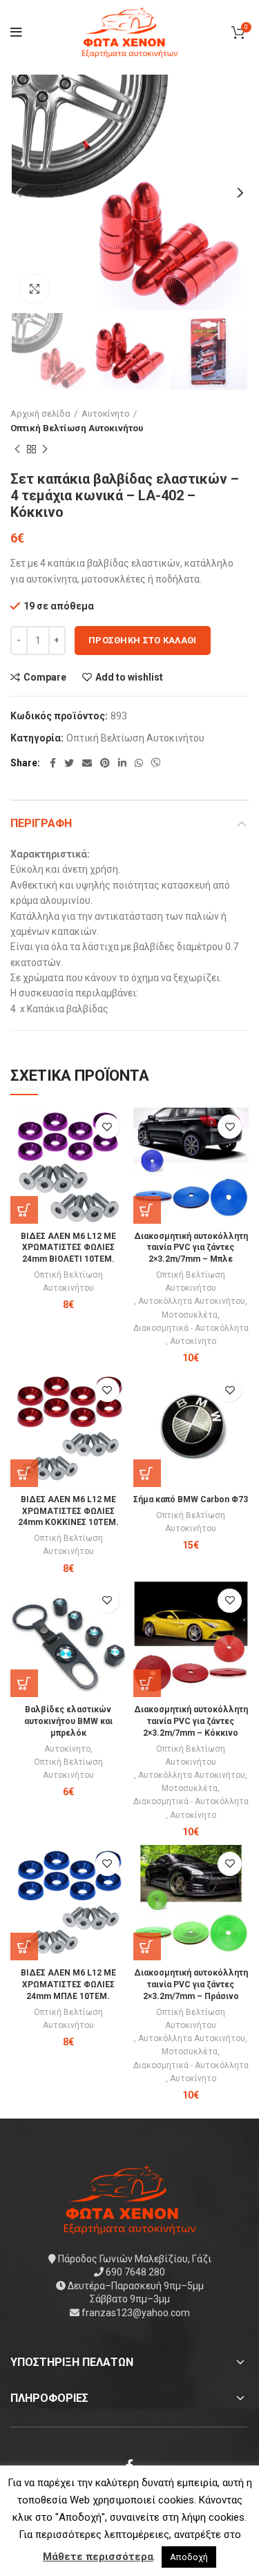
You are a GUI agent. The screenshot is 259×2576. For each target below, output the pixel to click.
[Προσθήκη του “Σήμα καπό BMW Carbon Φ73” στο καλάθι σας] (147, 1473)
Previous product (17, 450)
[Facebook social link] (53, 763)
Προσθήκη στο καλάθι (143, 640)
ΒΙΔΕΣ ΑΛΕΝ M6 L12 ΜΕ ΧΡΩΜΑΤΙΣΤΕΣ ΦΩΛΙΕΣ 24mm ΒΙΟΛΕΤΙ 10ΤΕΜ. (68, 1248)
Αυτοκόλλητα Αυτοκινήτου (192, 1301)
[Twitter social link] (69, 763)
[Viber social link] (156, 763)
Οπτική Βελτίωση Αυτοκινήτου (77, 428)
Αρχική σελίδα (40, 414)
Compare (45, 677)
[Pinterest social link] (105, 763)
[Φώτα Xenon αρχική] (130, 2198)
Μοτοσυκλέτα (190, 1315)
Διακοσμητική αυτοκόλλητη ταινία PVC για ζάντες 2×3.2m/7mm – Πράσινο (191, 1985)
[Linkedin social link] (122, 763)
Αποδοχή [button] (189, 2557)
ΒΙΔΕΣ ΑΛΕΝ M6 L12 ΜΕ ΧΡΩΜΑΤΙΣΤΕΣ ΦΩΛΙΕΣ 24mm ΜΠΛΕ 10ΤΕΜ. (68, 1985)
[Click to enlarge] (35, 289)
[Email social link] (87, 763)
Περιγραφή (41, 823)
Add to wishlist (129, 677)
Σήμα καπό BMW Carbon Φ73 (191, 1499)
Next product (45, 450)
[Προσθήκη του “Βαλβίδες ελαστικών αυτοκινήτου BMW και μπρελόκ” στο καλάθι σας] (24, 1683)
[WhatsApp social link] (139, 763)
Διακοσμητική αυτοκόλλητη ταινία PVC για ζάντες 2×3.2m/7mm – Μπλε (191, 1248)
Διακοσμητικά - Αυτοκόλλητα (191, 1328)
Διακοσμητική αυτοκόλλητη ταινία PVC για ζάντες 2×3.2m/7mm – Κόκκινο (191, 1721)
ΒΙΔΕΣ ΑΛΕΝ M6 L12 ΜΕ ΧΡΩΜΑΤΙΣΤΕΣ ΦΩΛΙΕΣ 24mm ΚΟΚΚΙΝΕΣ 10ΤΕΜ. (68, 1511)
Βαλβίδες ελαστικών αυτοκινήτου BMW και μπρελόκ (68, 1721)
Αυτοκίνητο (106, 414)
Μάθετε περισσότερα (98, 2557)
